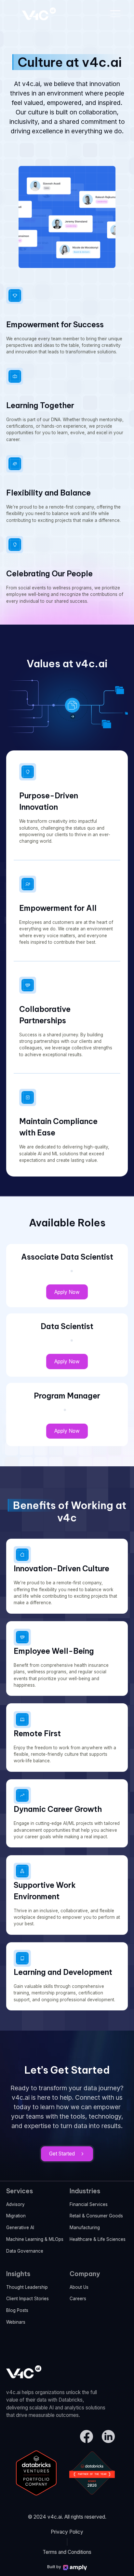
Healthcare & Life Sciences (98, 2239)
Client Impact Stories (27, 2299)
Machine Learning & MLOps (35, 2239)
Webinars (16, 2322)
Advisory (15, 2204)
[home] (37, 14)
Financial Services (89, 2204)
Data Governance (25, 2251)
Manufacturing (85, 2228)
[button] (115, 14)
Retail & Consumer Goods (96, 2216)
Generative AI (20, 2228)
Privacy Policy (67, 2532)
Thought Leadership (27, 2287)
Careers (78, 2299)
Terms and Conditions (67, 2552)
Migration (16, 2216)
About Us (79, 2287)
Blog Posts (17, 2310)
